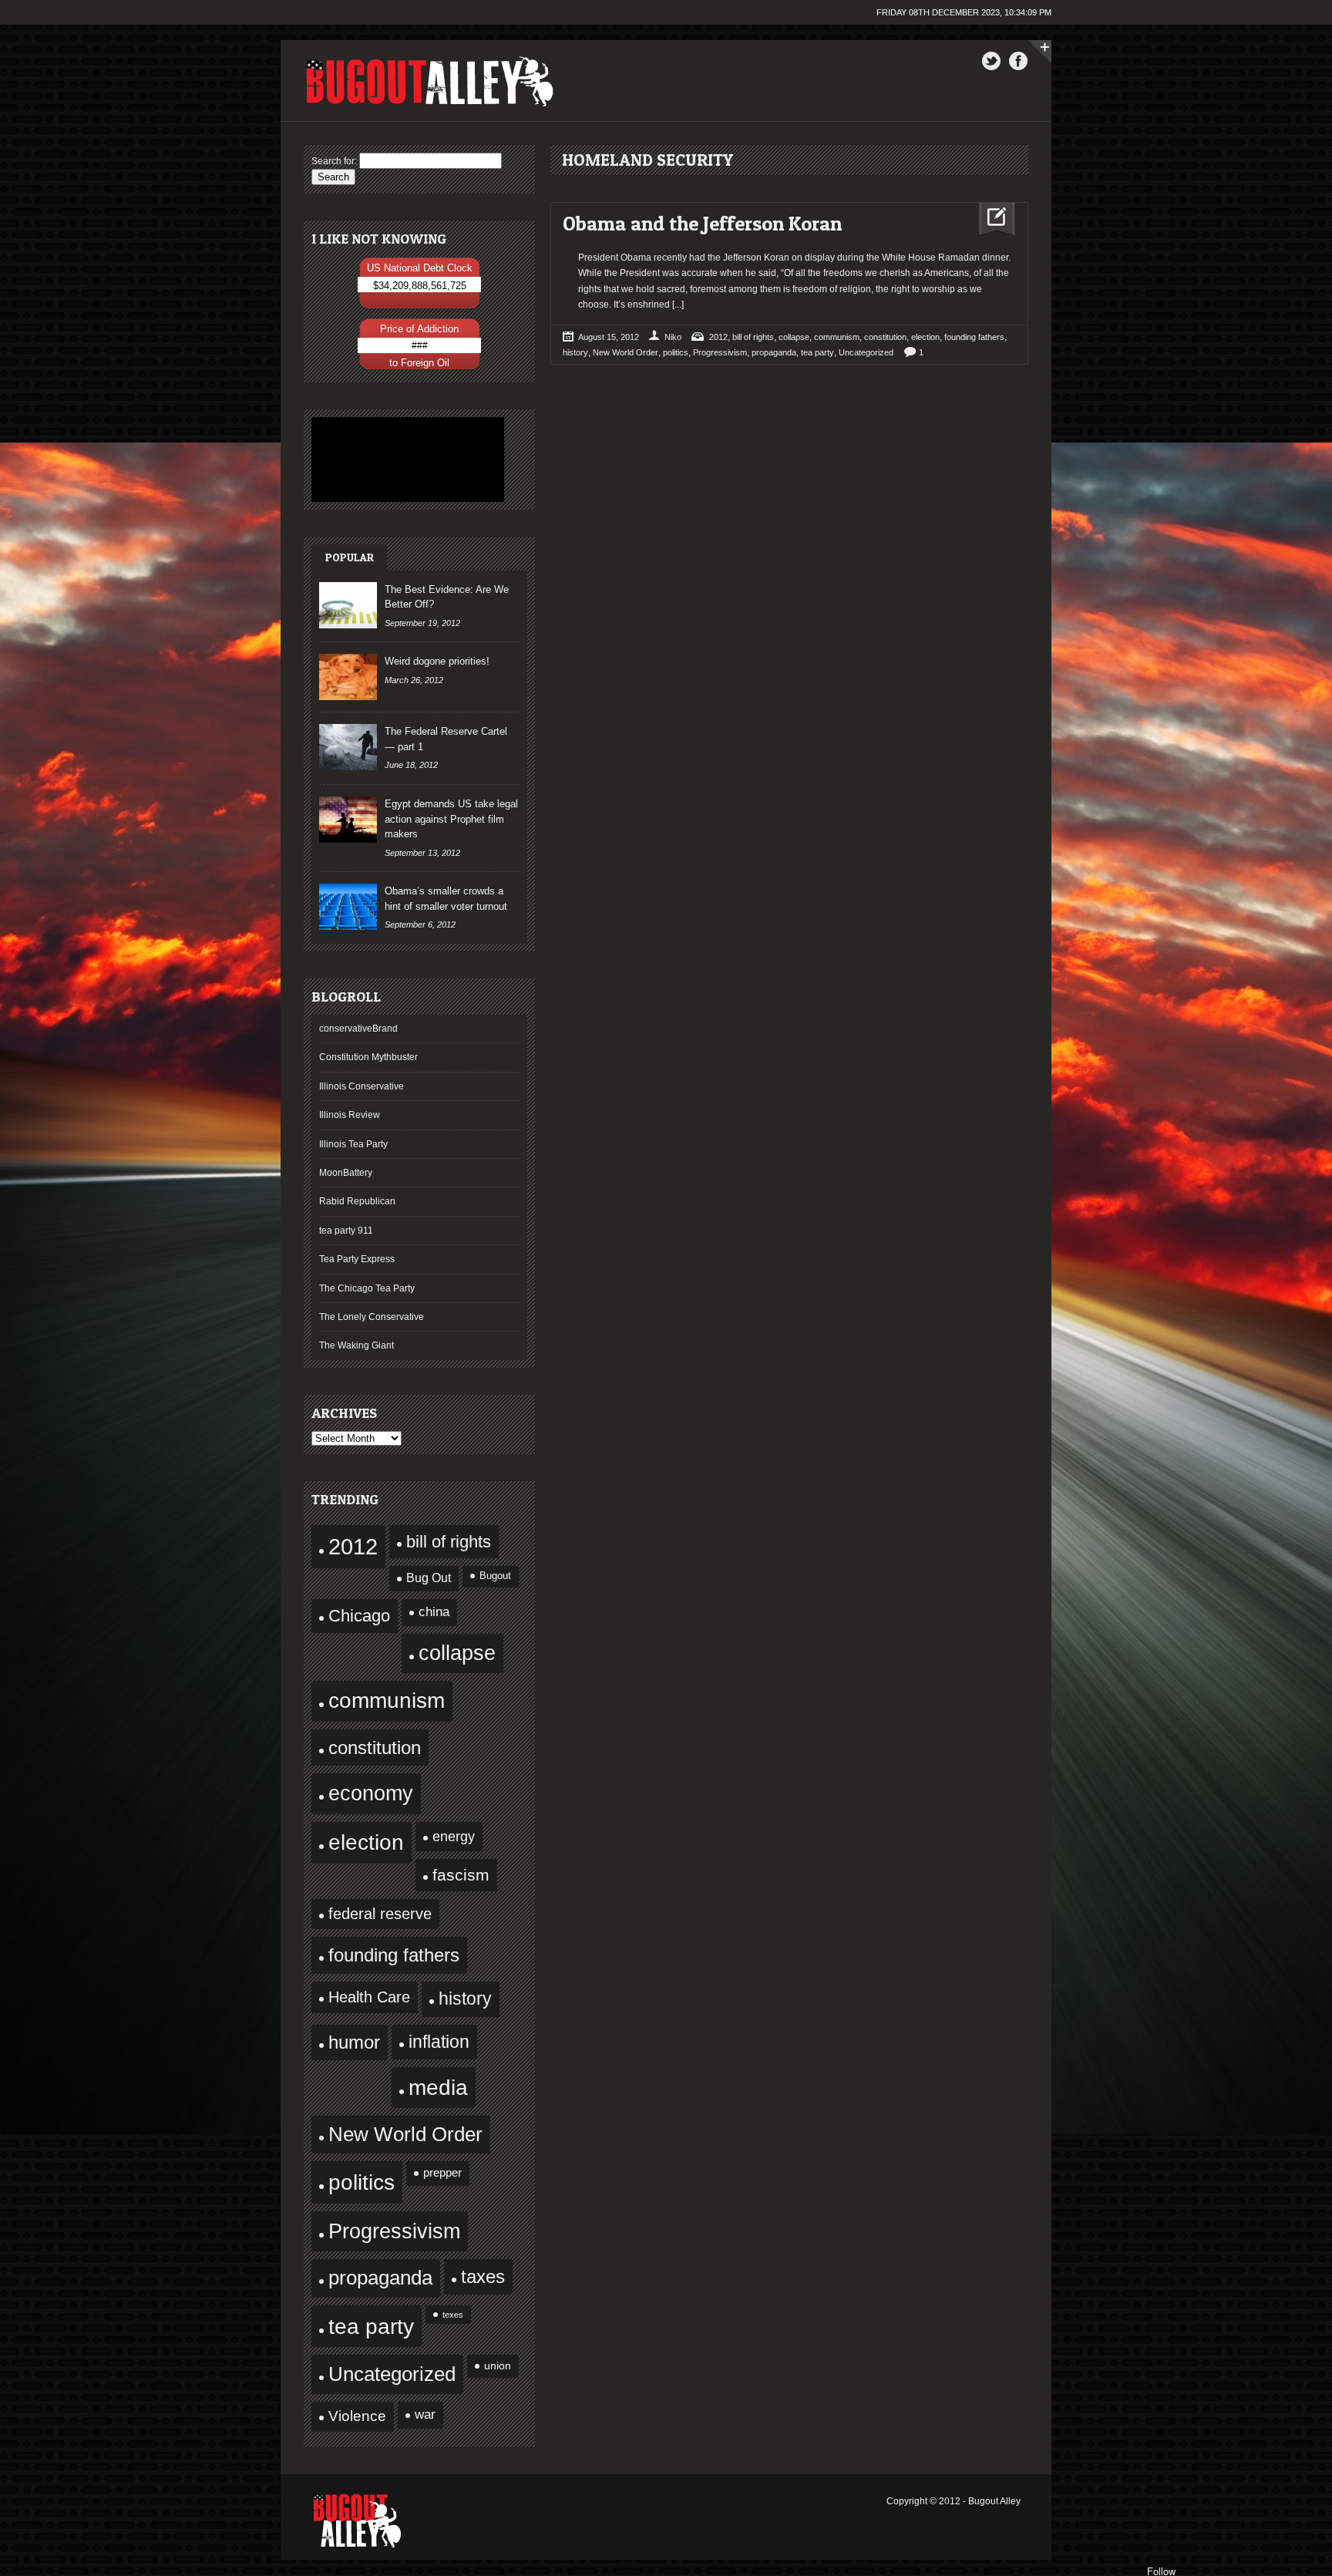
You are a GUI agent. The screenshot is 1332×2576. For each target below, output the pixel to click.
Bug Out (429, 1578)
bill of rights (449, 1542)
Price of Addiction (419, 329)
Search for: (334, 161)
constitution (375, 1748)
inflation (439, 2042)
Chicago (359, 1616)
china (434, 1612)
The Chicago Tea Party (367, 1288)
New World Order (405, 2134)
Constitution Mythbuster (368, 1057)
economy (371, 1793)
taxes (483, 2277)
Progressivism (394, 2231)
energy (454, 1836)
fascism (461, 1875)
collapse (457, 1653)
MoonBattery (346, 1173)
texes (453, 2315)
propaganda (380, 2278)
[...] (677, 305)
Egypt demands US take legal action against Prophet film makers (451, 819)
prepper (442, 2173)
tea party (371, 2326)
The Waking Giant (357, 1345)
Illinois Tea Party (353, 1144)
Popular (350, 557)
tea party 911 (346, 1231)
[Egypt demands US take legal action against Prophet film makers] (348, 820)
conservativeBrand (358, 1029)
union (498, 2366)
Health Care (369, 1997)
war (425, 2414)
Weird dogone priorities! (437, 661)
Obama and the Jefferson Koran (702, 223)
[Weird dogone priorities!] (348, 677)
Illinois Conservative (362, 1086)
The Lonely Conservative (372, 1317)
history (465, 1999)
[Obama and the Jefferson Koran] (991, 219)
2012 (353, 1546)
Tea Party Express (357, 1259)
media (438, 2088)
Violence (357, 2416)
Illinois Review (350, 1115)
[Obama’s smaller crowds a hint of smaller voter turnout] (348, 907)
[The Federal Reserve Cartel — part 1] (348, 747)
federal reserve (380, 1914)
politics (362, 2182)
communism (387, 1700)
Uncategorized (392, 2374)
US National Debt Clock (420, 268)
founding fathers (394, 1955)
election (366, 1842)
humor (354, 2042)
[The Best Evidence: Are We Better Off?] (348, 605)
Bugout (495, 1576)
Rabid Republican (357, 1201)
